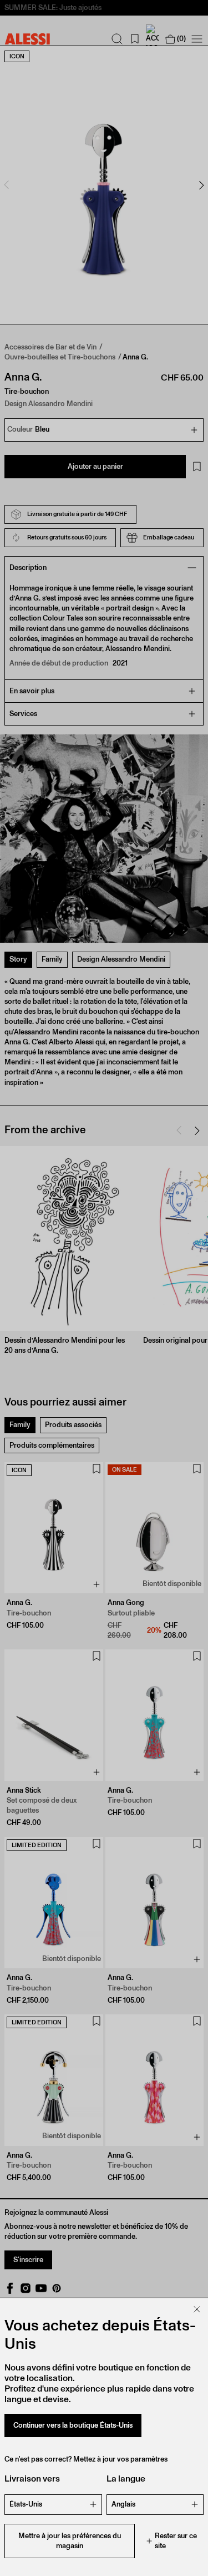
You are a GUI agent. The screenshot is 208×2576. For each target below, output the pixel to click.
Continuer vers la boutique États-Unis (73, 2425)
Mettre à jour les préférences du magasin (70, 2541)
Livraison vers (32, 2479)
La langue (126, 2479)
